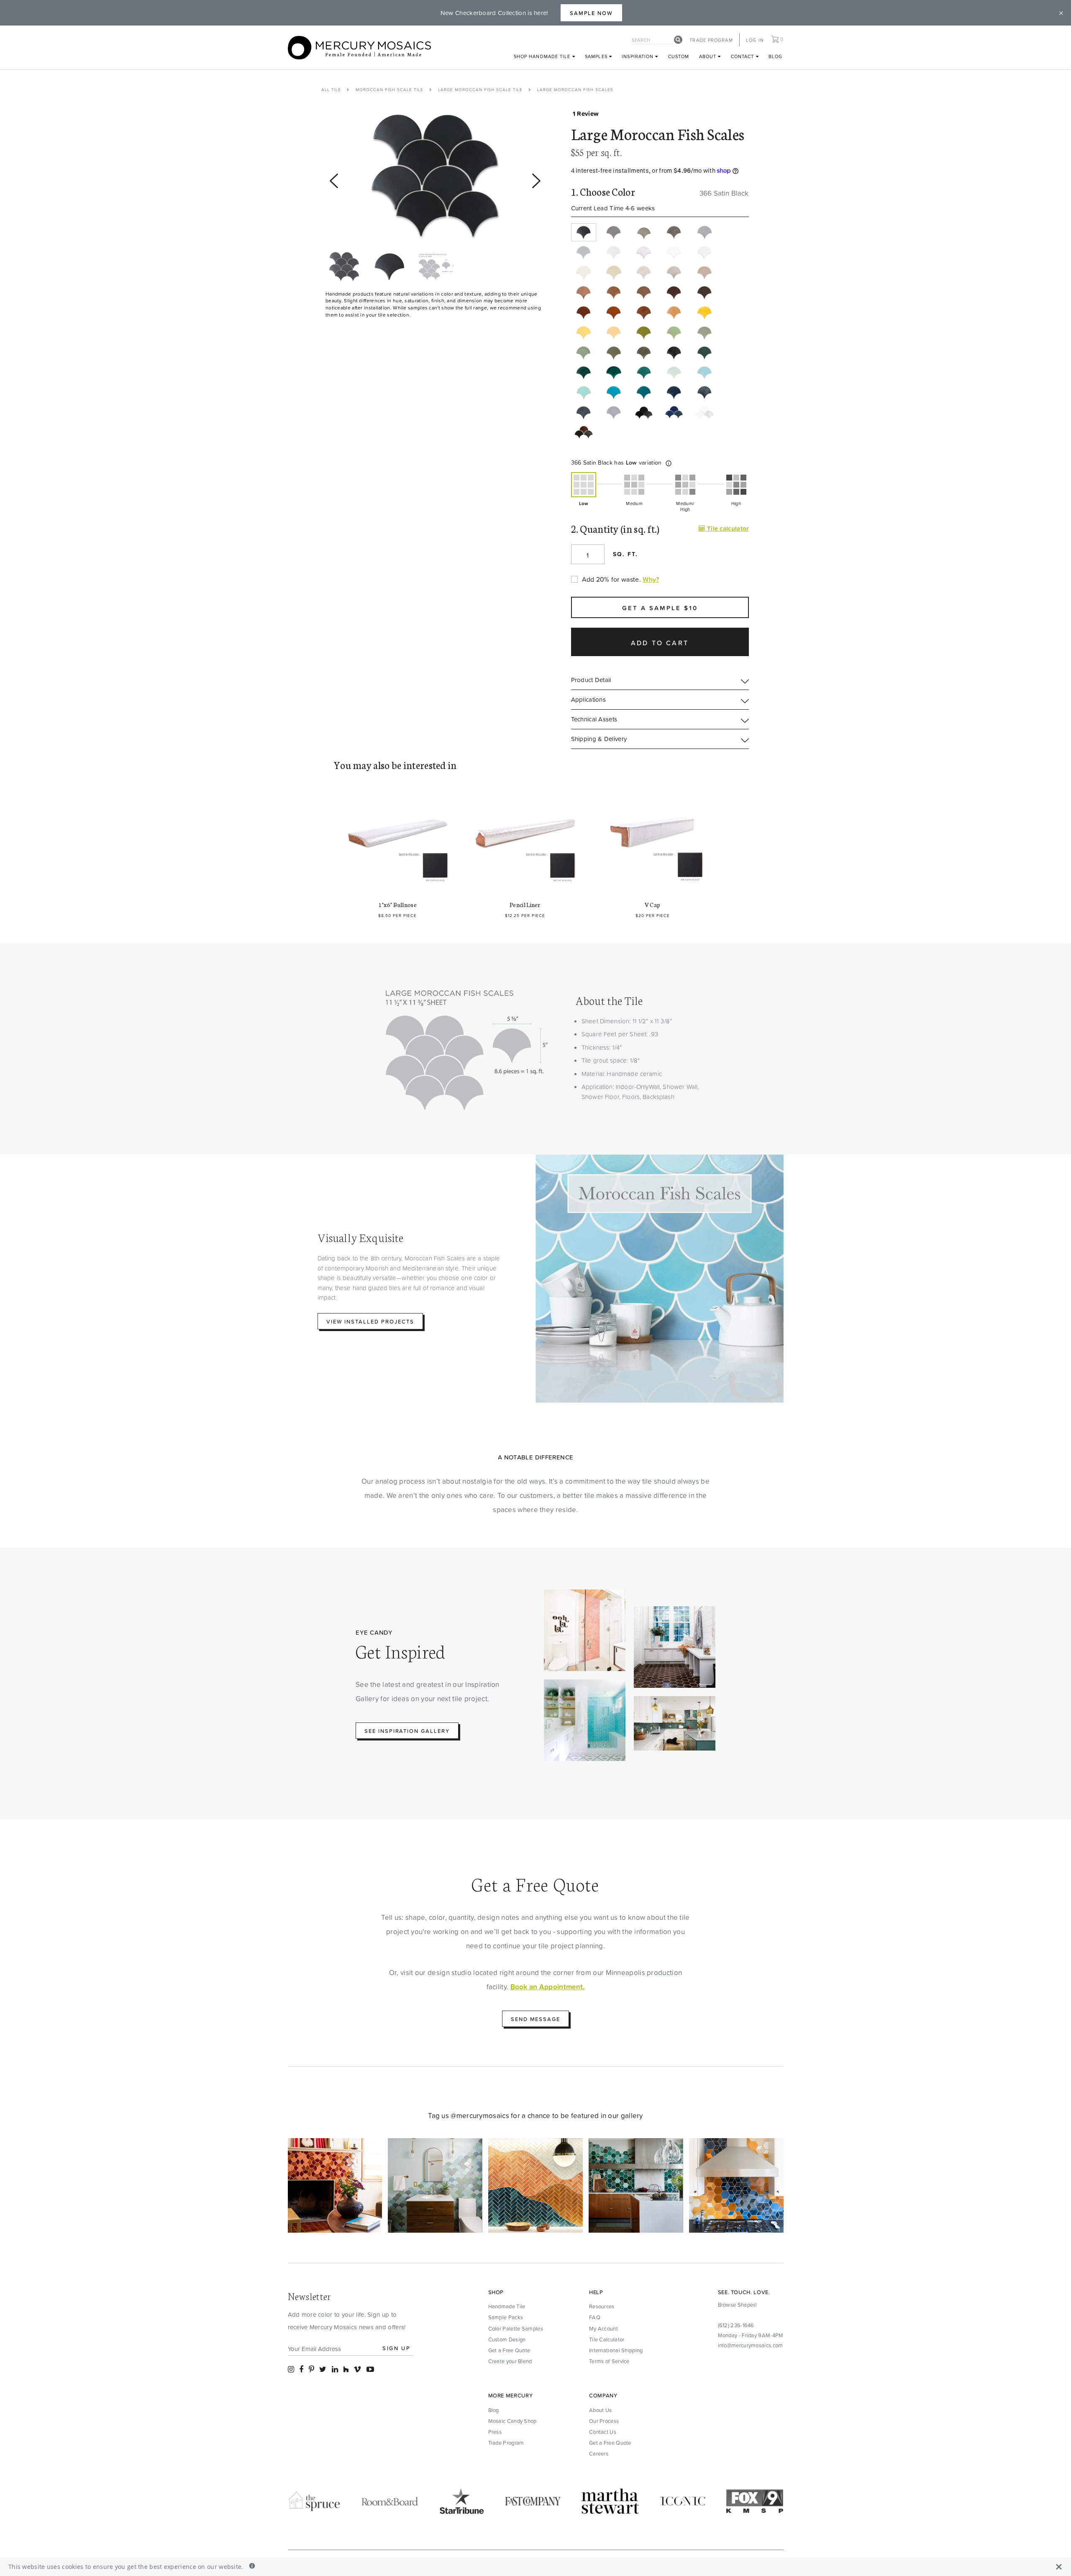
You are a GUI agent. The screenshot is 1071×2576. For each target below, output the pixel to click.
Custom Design (507, 2339)
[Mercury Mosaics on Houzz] (346, 2369)
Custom (679, 56)
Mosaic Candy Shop (512, 2421)
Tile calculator (727, 528)
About (709, 56)
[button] (669, 463)
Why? (651, 579)
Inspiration (638, 56)
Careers (599, 2453)
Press (495, 2432)
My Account (603, 2328)
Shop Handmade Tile (543, 56)
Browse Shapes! (738, 2305)
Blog (775, 56)
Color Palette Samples (516, 2328)
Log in (755, 40)
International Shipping (616, 2350)
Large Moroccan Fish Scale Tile (480, 89)
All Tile (331, 89)
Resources (602, 2306)
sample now (592, 13)
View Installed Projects (370, 1321)
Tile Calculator (607, 2339)
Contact (743, 56)
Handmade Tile (507, 2306)
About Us (600, 2410)
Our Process (604, 2421)
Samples (597, 56)
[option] (435, 177)
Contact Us (603, 2432)
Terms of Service (609, 2361)
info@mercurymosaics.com (751, 2345)
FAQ (595, 2317)
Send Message (535, 2019)
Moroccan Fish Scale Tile (389, 89)
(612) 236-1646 (736, 2325)
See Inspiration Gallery (407, 1731)
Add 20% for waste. (611, 579)
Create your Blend (510, 2361)
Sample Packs (506, 2317)
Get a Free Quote (509, 2350)
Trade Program (711, 40)
